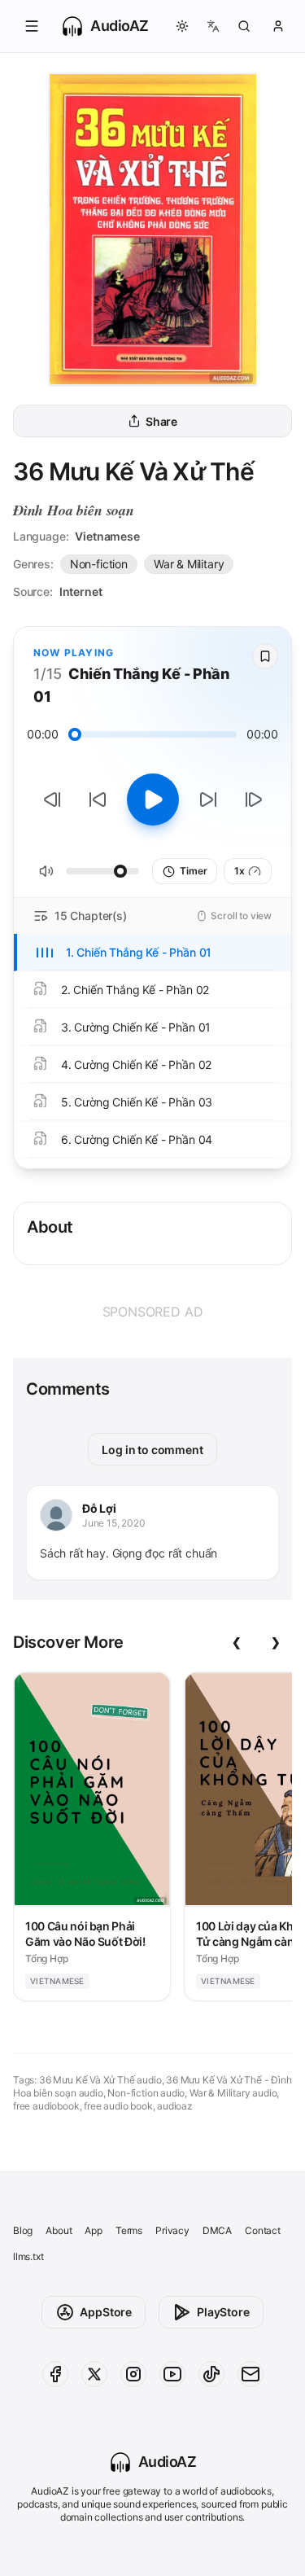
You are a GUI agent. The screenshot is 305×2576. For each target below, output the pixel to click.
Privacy (172, 2230)
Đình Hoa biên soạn (74, 510)
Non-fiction (99, 564)
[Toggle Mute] (46, 871)
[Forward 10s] (208, 800)
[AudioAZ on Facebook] (55, 2374)
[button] (32, 26)
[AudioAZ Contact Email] (251, 2374)
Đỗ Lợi (99, 1508)
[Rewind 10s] (98, 800)
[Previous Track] (52, 800)
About (59, 2230)
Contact (263, 2230)
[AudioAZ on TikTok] (211, 2374)
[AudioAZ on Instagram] (133, 2374)
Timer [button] (193, 871)
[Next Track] (254, 800)
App (93, 2230)
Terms (129, 2230)
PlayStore (223, 2312)
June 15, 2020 (114, 1523)
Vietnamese (107, 536)
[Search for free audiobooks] (244, 26)
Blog (23, 2230)
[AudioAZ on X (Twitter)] (94, 2374)
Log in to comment (152, 1450)
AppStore (106, 2312)
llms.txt (28, 2256)
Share (161, 421)
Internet (81, 591)
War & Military (189, 564)
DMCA (217, 2230)
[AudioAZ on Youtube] (172, 2374)
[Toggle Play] (153, 800)
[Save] (265, 656)
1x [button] (240, 871)
